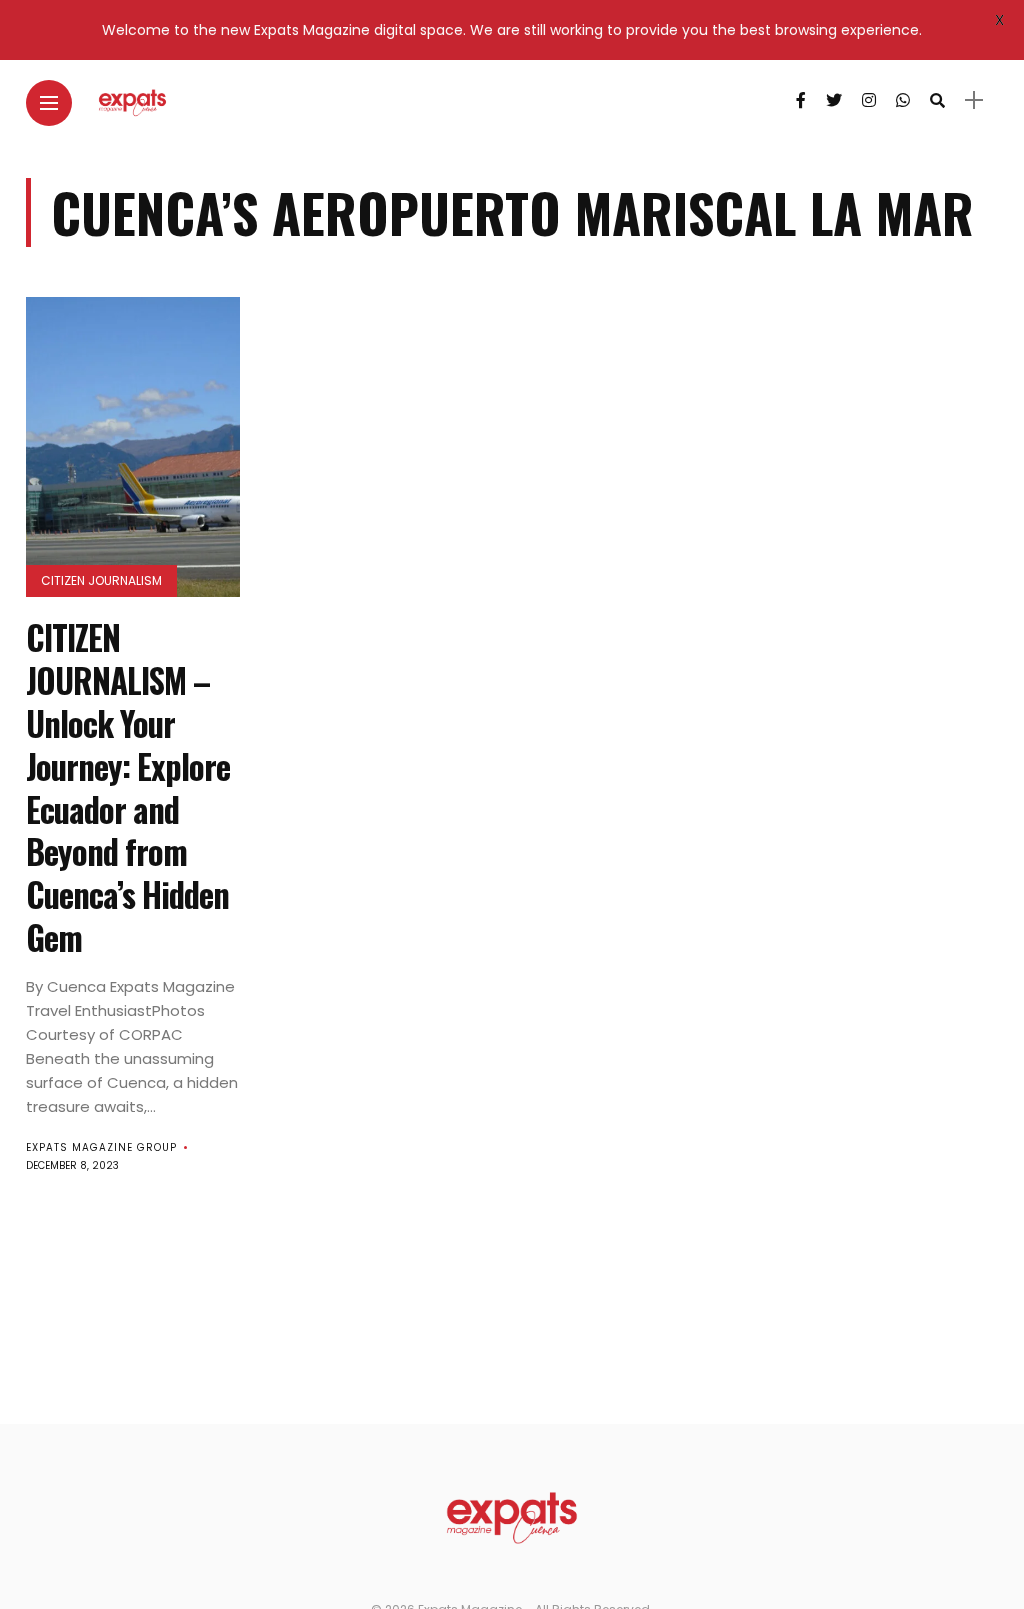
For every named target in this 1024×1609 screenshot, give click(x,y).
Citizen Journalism (101, 580)
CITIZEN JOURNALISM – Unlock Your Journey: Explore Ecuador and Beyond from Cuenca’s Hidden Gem (128, 787)
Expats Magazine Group (101, 1147)
